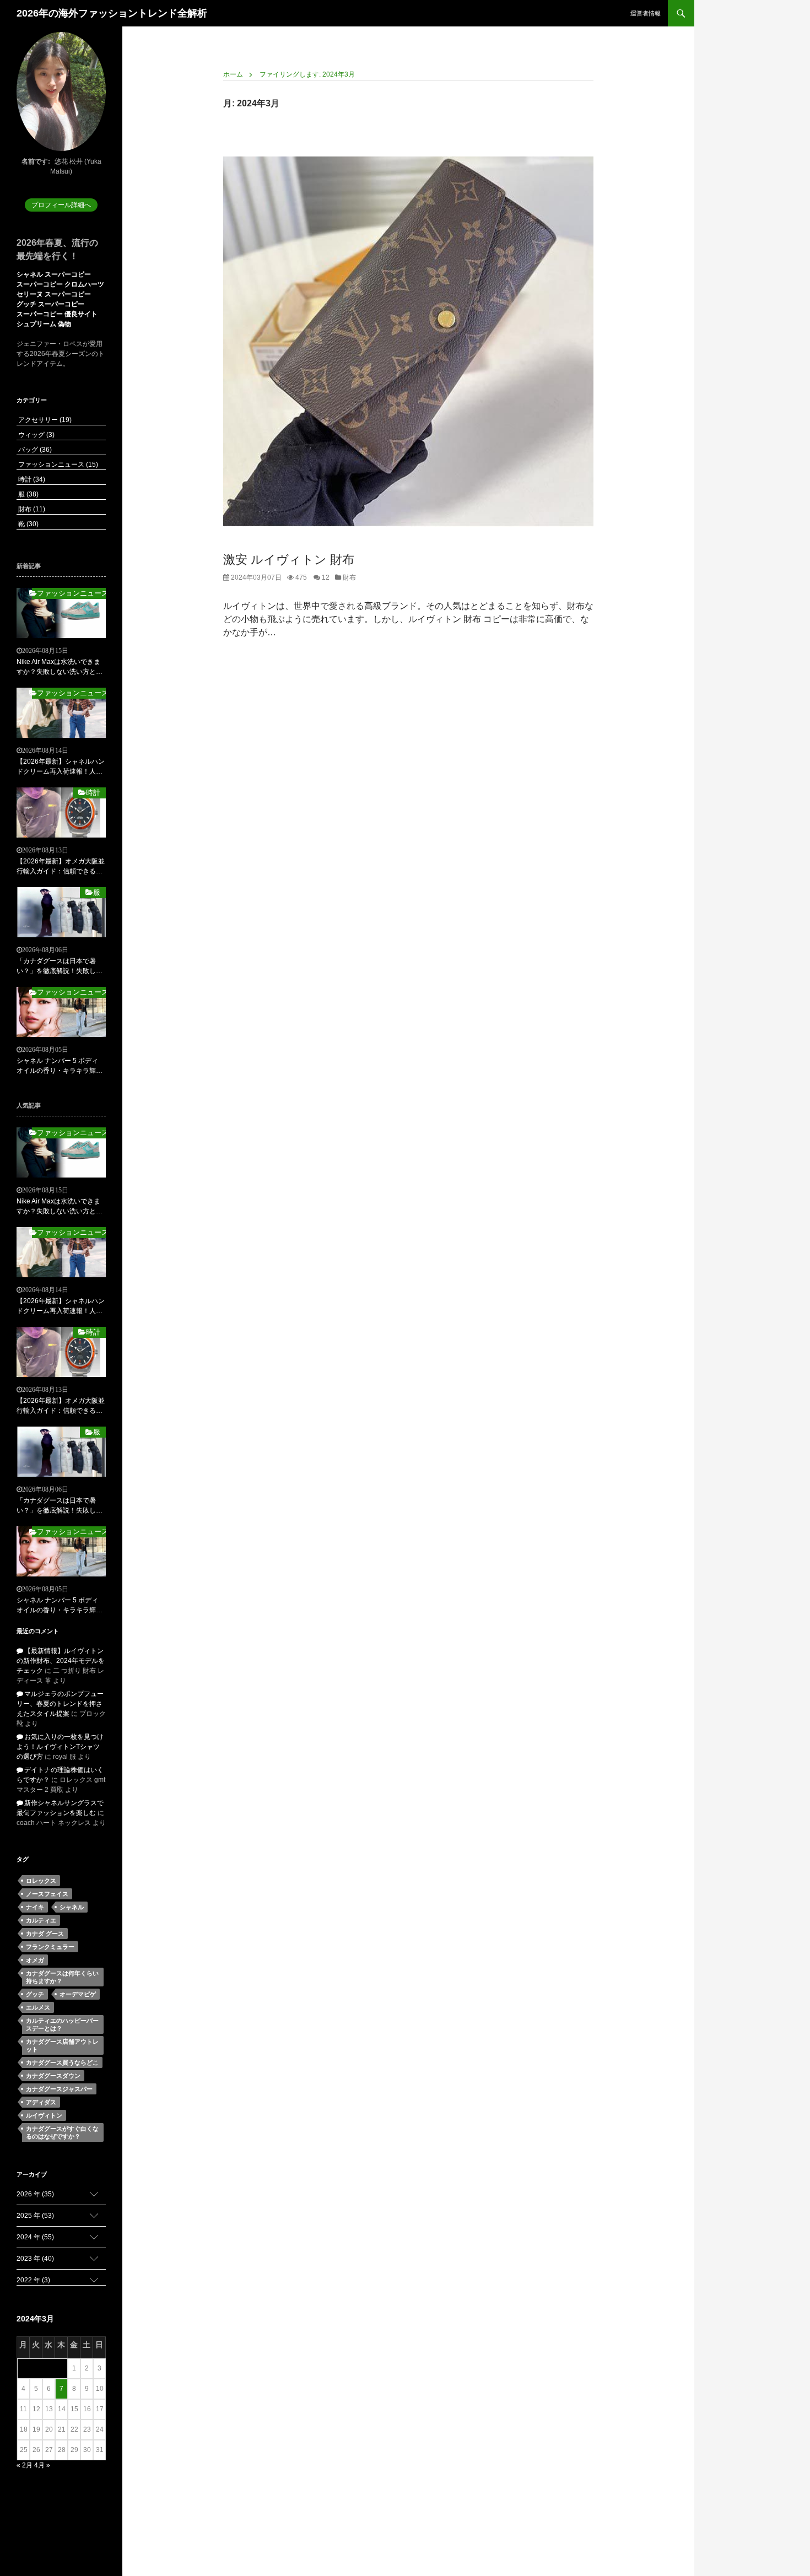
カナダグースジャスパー (59, 2089)
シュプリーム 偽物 (44, 324)
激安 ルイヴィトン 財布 (289, 560)
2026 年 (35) (35, 2194)
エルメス (38, 2007)
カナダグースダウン (53, 2076)
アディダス (41, 2102)
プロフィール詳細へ (61, 205)
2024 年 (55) (35, 2237)
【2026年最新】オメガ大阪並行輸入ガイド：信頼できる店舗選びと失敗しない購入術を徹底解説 (61, 867)
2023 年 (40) (35, 2259)
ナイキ (35, 1907)
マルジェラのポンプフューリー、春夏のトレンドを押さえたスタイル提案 (60, 1704)
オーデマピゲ (78, 1994)
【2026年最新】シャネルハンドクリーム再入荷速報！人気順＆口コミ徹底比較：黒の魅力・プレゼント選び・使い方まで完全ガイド (61, 767)
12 (325, 577)
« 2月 (25, 2465)
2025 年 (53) (35, 2216)
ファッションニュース (57, 465)
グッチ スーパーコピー (50, 304)
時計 (31, 479)
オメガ (35, 1960)
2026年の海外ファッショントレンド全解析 (112, 13)
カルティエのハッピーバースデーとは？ (62, 2024)
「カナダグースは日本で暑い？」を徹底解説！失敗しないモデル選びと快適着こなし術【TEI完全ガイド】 (60, 966)
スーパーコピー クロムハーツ (60, 284)
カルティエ (41, 1920)
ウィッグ (36, 435)
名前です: (36, 161)
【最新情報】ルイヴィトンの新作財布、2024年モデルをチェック (61, 1661)
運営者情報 (646, 13)
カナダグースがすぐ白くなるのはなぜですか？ (62, 2132)
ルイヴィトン (44, 2115)
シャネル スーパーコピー (54, 274)
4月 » (42, 2465)
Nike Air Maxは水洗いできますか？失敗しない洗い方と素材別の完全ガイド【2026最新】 (60, 667)
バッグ (34, 450)
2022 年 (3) (33, 2280)
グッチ (35, 1994)
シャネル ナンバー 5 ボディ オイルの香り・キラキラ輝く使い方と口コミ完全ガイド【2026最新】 (60, 1066)
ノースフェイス (47, 1894)
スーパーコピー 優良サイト (57, 314)
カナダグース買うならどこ (62, 2062)
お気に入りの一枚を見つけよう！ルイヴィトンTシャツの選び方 (60, 1747)
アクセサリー (44, 420)
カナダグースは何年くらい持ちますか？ (62, 1977)
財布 (349, 577)
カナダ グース (45, 1934)
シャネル (72, 1907)
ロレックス (41, 1881)
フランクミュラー (50, 1947)
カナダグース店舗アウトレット (62, 2045)
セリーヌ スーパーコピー (54, 294)
